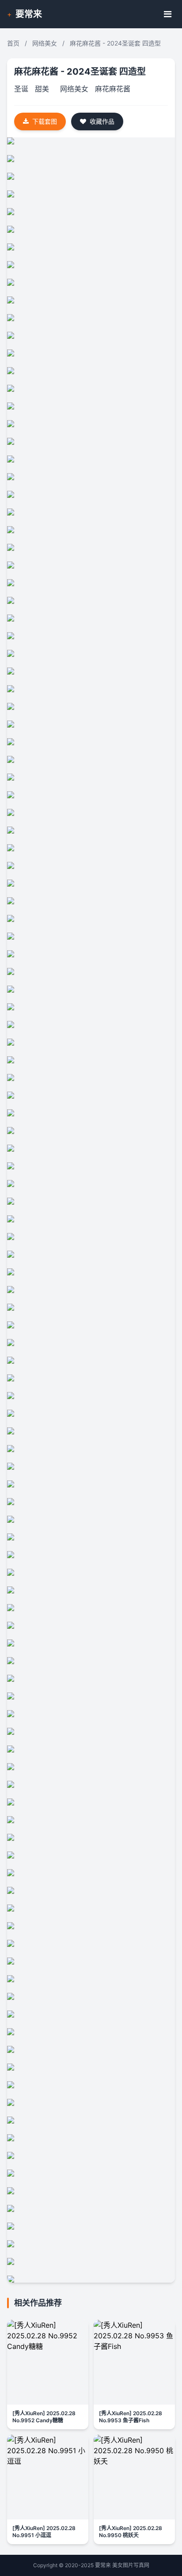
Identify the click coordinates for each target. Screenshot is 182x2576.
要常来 (29, 14)
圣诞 (21, 89)
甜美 (42, 89)
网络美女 (45, 43)
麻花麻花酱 (113, 89)
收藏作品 (102, 121)
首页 (13, 43)
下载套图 (45, 121)
